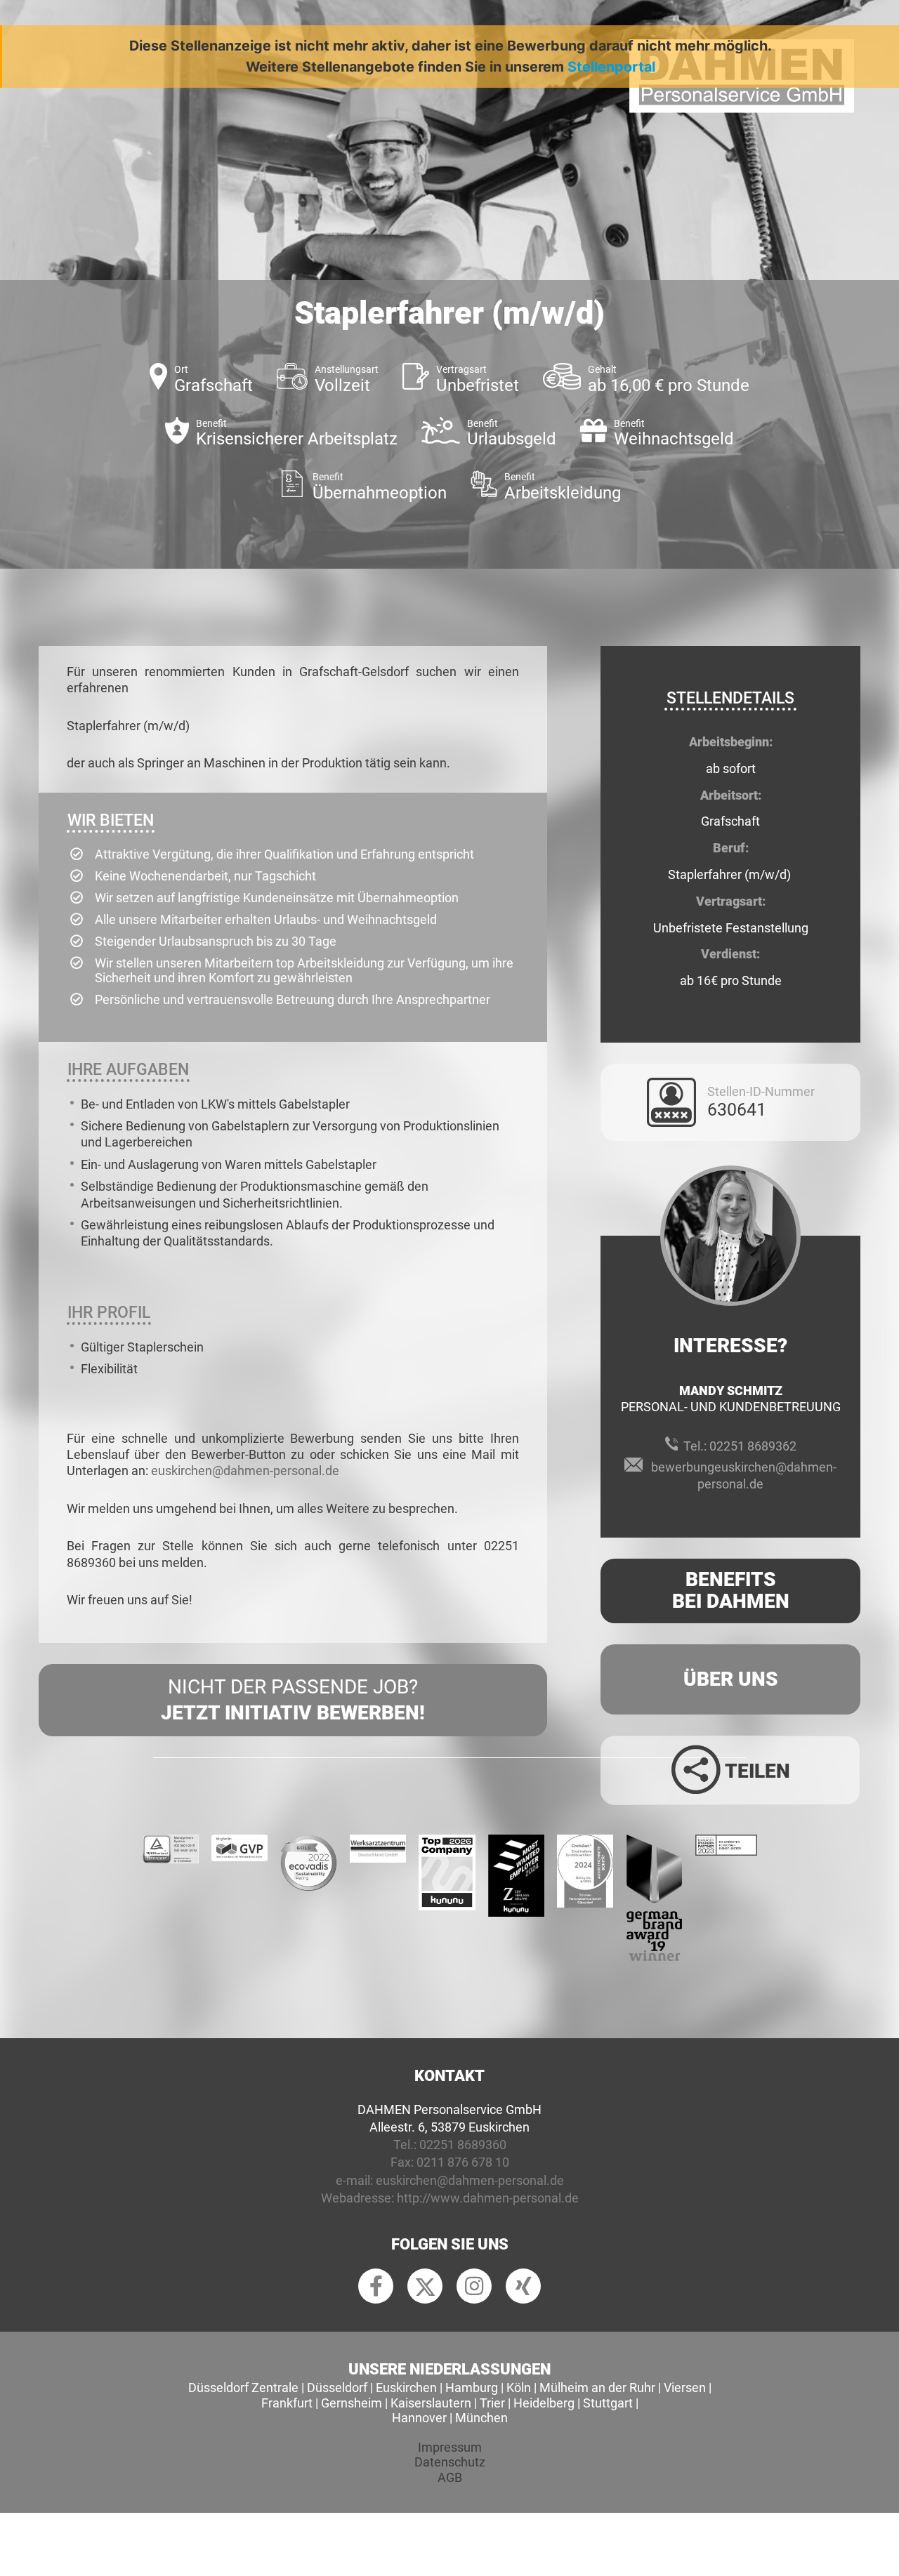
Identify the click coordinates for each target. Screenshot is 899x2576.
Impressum (450, 2447)
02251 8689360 (463, 2145)
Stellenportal (611, 67)
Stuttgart (608, 2403)
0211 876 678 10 (463, 2162)
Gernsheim (352, 2403)
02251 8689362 (753, 1446)
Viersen (685, 2387)
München (481, 2418)
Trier (492, 2403)
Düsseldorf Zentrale (243, 2387)
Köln (519, 2387)
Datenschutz (450, 2462)
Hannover (419, 2418)
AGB (450, 2477)
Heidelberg (544, 2403)
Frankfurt (287, 2403)
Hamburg (472, 2387)
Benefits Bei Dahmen (731, 1590)
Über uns (731, 1679)
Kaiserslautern (431, 2403)
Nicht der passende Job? (293, 1699)
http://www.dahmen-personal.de (488, 2198)
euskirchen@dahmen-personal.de (245, 1471)
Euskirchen (406, 2387)
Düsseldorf (337, 2387)
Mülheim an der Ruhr (597, 2387)
